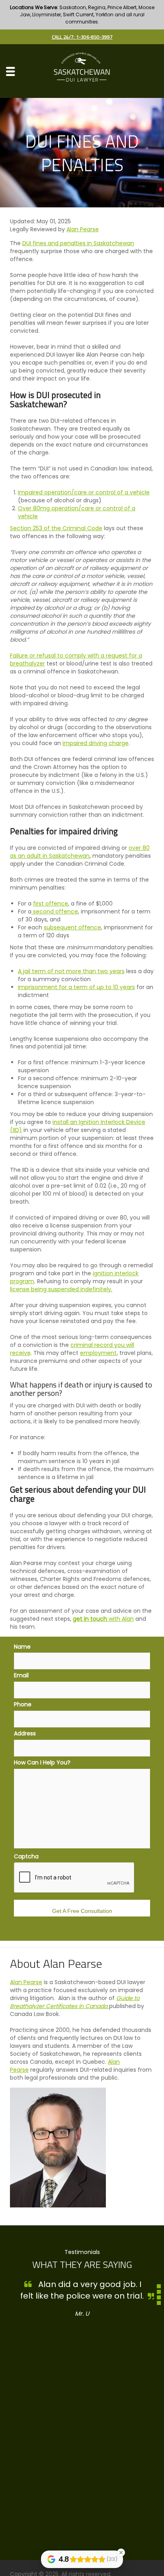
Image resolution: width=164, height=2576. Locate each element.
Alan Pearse (83, 229)
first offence (51, 904)
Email (21, 1675)
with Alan (120, 1619)
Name (22, 1647)
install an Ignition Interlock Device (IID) (78, 1126)
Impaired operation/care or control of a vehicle (84, 492)
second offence (55, 911)
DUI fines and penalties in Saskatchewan (78, 243)
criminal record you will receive (72, 1349)
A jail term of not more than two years (71, 971)
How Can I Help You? (42, 1762)
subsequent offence (72, 927)
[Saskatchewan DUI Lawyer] (82, 71)
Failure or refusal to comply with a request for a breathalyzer (76, 660)
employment (98, 1353)
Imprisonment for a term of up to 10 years (76, 987)
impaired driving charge (96, 743)
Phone (23, 1704)
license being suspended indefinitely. (61, 1289)
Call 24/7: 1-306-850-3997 (82, 37)
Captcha (26, 1856)
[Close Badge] (121, 2553)
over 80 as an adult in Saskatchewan (80, 852)
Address (25, 1733)
